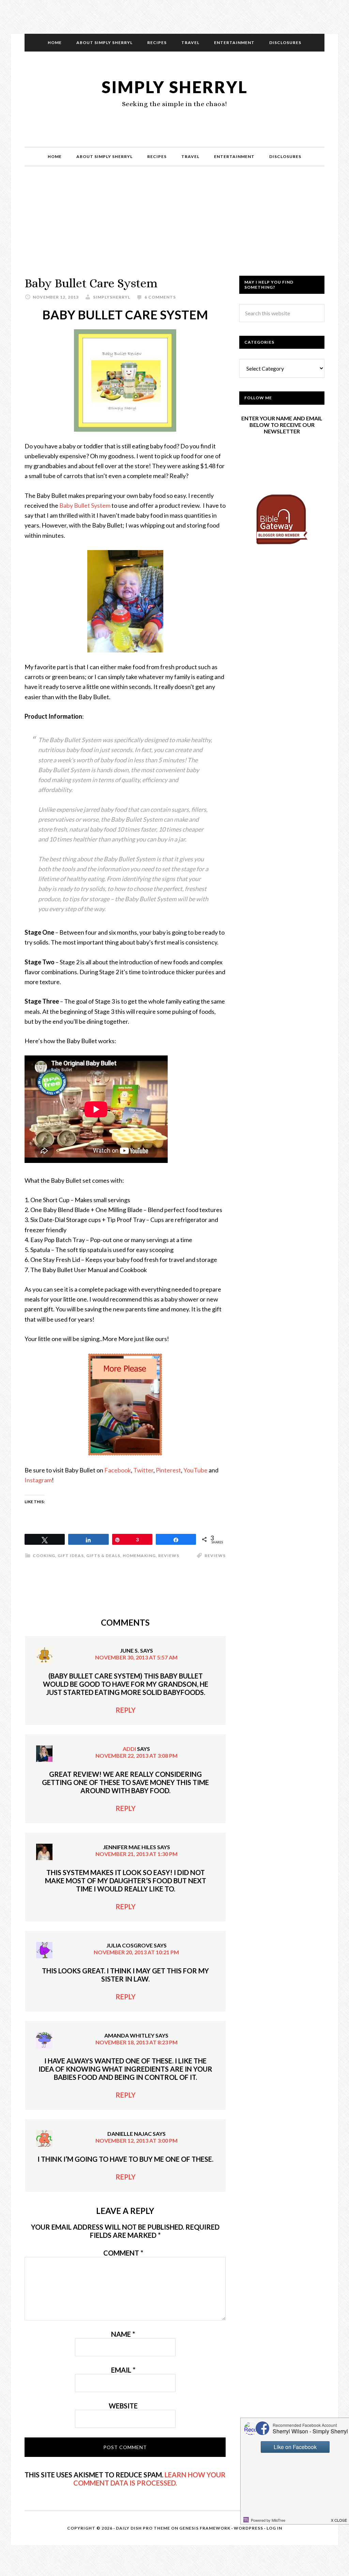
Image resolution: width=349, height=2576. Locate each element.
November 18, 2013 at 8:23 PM (136, 2042)
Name (123, 2334)
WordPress (248, 2528)
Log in (274, 2528)
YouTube (195, 1470)
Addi (129, 1749)
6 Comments (160, 297)
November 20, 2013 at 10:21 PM (136, 1952)
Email (123, 2370)
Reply (126, 1710)
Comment (123, 2253)
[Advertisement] (174, 228)
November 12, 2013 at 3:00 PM (136, 2140)
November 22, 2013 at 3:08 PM (136, 1755)
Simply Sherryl (175, 87)
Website (123, 2406)
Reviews (169, 1556)
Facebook (118, 1470)
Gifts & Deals (103, 1556)
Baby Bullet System (85, 505)
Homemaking (139, 1556)
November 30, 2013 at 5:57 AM (136, 1657)
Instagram (38, 1480)
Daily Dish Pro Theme (143, 2528)
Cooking (44, 1556)
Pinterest (168, 1470)
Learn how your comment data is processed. (149, 2479)
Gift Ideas (71, 1556)
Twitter (143, 1470)
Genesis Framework (205, 2528)
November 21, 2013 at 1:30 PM (136, 1854)
